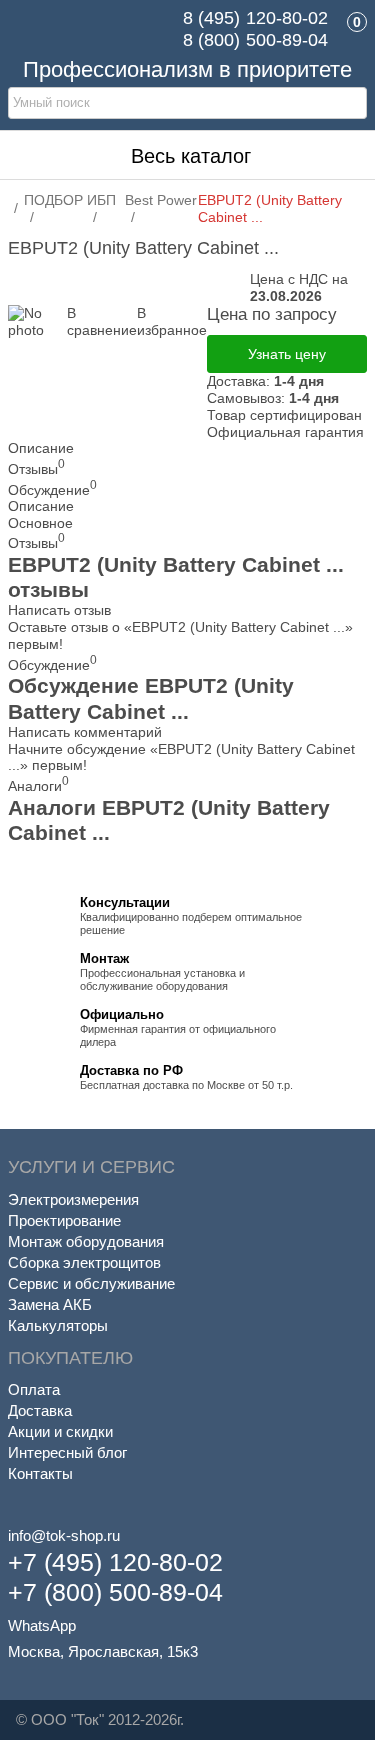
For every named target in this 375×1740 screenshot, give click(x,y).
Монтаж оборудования (86, 1241)
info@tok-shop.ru (64, 1535)
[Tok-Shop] (78, 30)
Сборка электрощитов (84, 1262)
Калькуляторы (58, 1325)
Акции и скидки (60, 1431)
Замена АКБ (50, 1304)
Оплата (34, 1389)
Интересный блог (67, 1452)
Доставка (40, 1410)
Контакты (40, 1473)
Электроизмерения (73, 1199)
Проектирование (64, 1220)
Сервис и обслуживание (91, 1283)
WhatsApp (42, 1625)
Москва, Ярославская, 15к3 (103, 1651)
